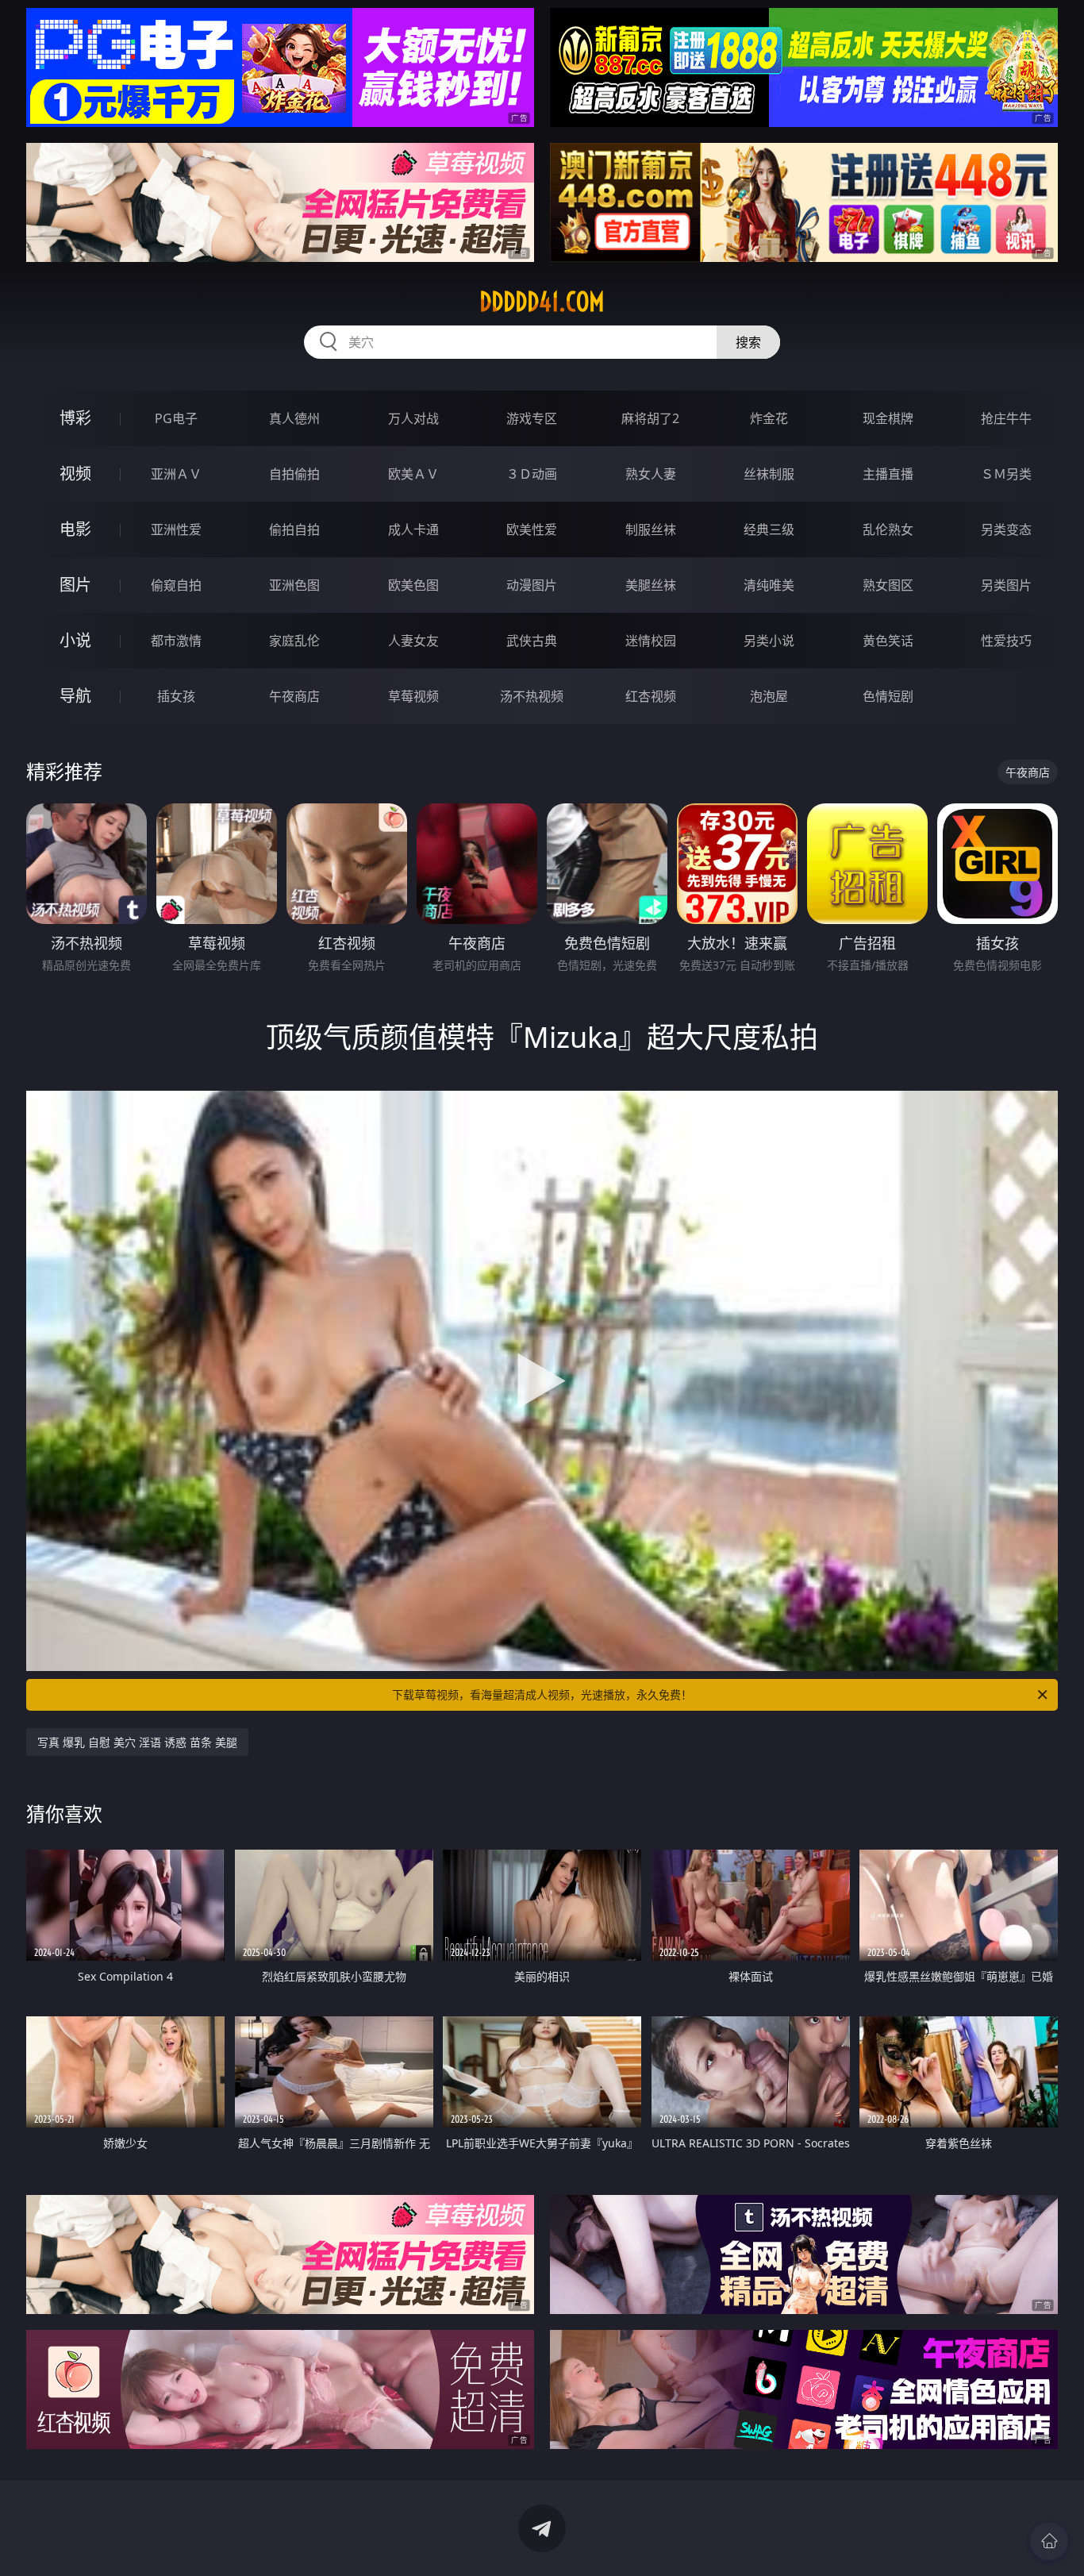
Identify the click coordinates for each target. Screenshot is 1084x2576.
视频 (75, 474)
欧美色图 (413, 585)
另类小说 (769, 641)
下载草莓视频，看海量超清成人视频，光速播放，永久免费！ (542, 1694)
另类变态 (1006, 529)
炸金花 (769, 418)
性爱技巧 (1006, 641)
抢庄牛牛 (1006, 418)
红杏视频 (651, 696)
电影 (75, 529)
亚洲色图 (294, 585)
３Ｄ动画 (532, 474)
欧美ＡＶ (413, 474)
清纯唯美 (769, 585)
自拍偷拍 (294, 474)
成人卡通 (413, 529)
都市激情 (176, 641)
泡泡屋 (769, 696)
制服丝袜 (651, 529)
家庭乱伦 (294, 641)
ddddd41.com (542, 302)
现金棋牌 (888, 418)
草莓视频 (413, 696)
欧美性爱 (532, 529)
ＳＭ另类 (1006, 474)
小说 (75, 640)
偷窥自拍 (176, 585)
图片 (75, 585)
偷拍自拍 (294, 529)
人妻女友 (413, 641)
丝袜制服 (769, 474)
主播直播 (888, 474)
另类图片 (1006, 585)
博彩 (75, 418)
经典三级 (769, 529)
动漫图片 (532, 585)
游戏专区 (532, 418)
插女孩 (176, 696)
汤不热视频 (532, 696)
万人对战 (413, 418)
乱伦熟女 (888, 529)
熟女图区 (888, 585)
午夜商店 (294, 696)
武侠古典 (532, 641)
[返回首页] (1049, 2541)
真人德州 (294, 418)
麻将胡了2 (650, 418)
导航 (75, 696)
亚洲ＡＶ (176, 474)
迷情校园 (651, 641)
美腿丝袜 (651, 585)
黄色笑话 (888, 641)
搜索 (748, 342)
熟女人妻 (651, 474)
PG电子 (176, 418)
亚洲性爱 (176, 529)
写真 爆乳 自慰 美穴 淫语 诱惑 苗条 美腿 (137, 1742)
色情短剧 (888, 696)
